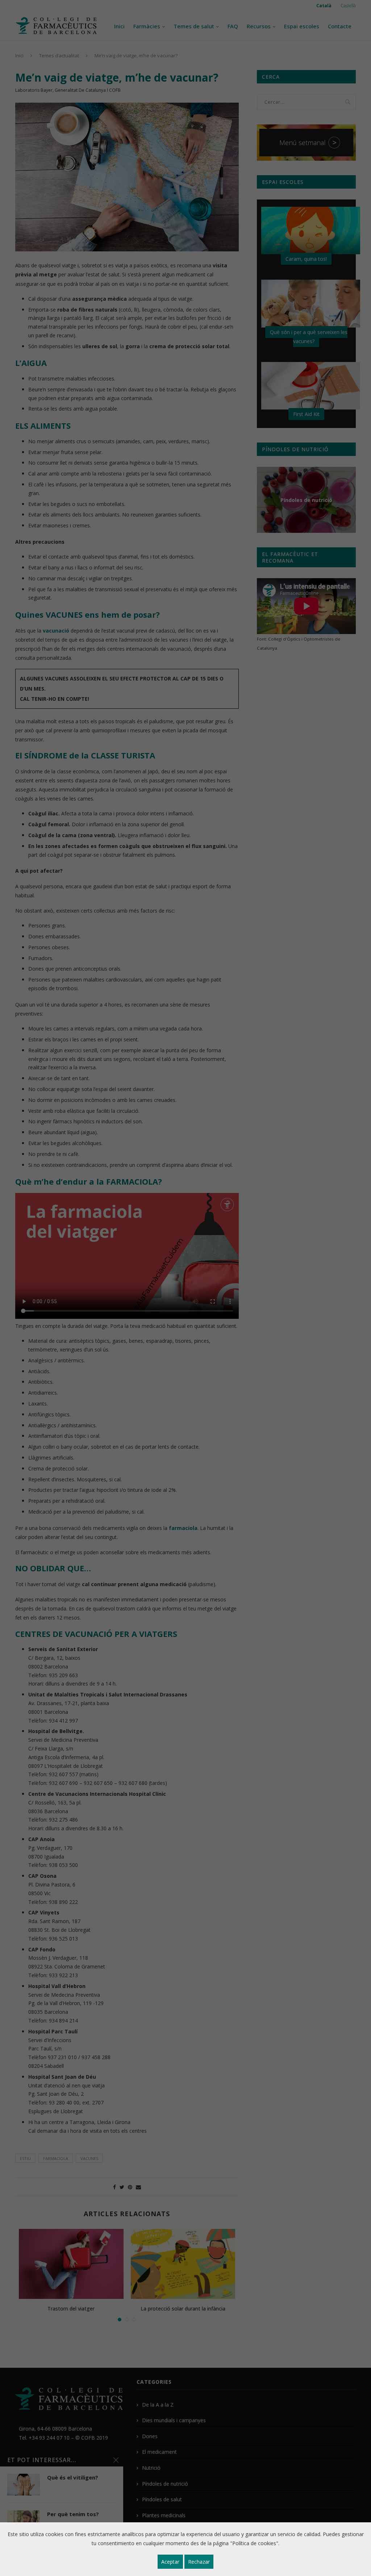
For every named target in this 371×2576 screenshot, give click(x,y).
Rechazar (199, 2562)
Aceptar (170, 2562)
